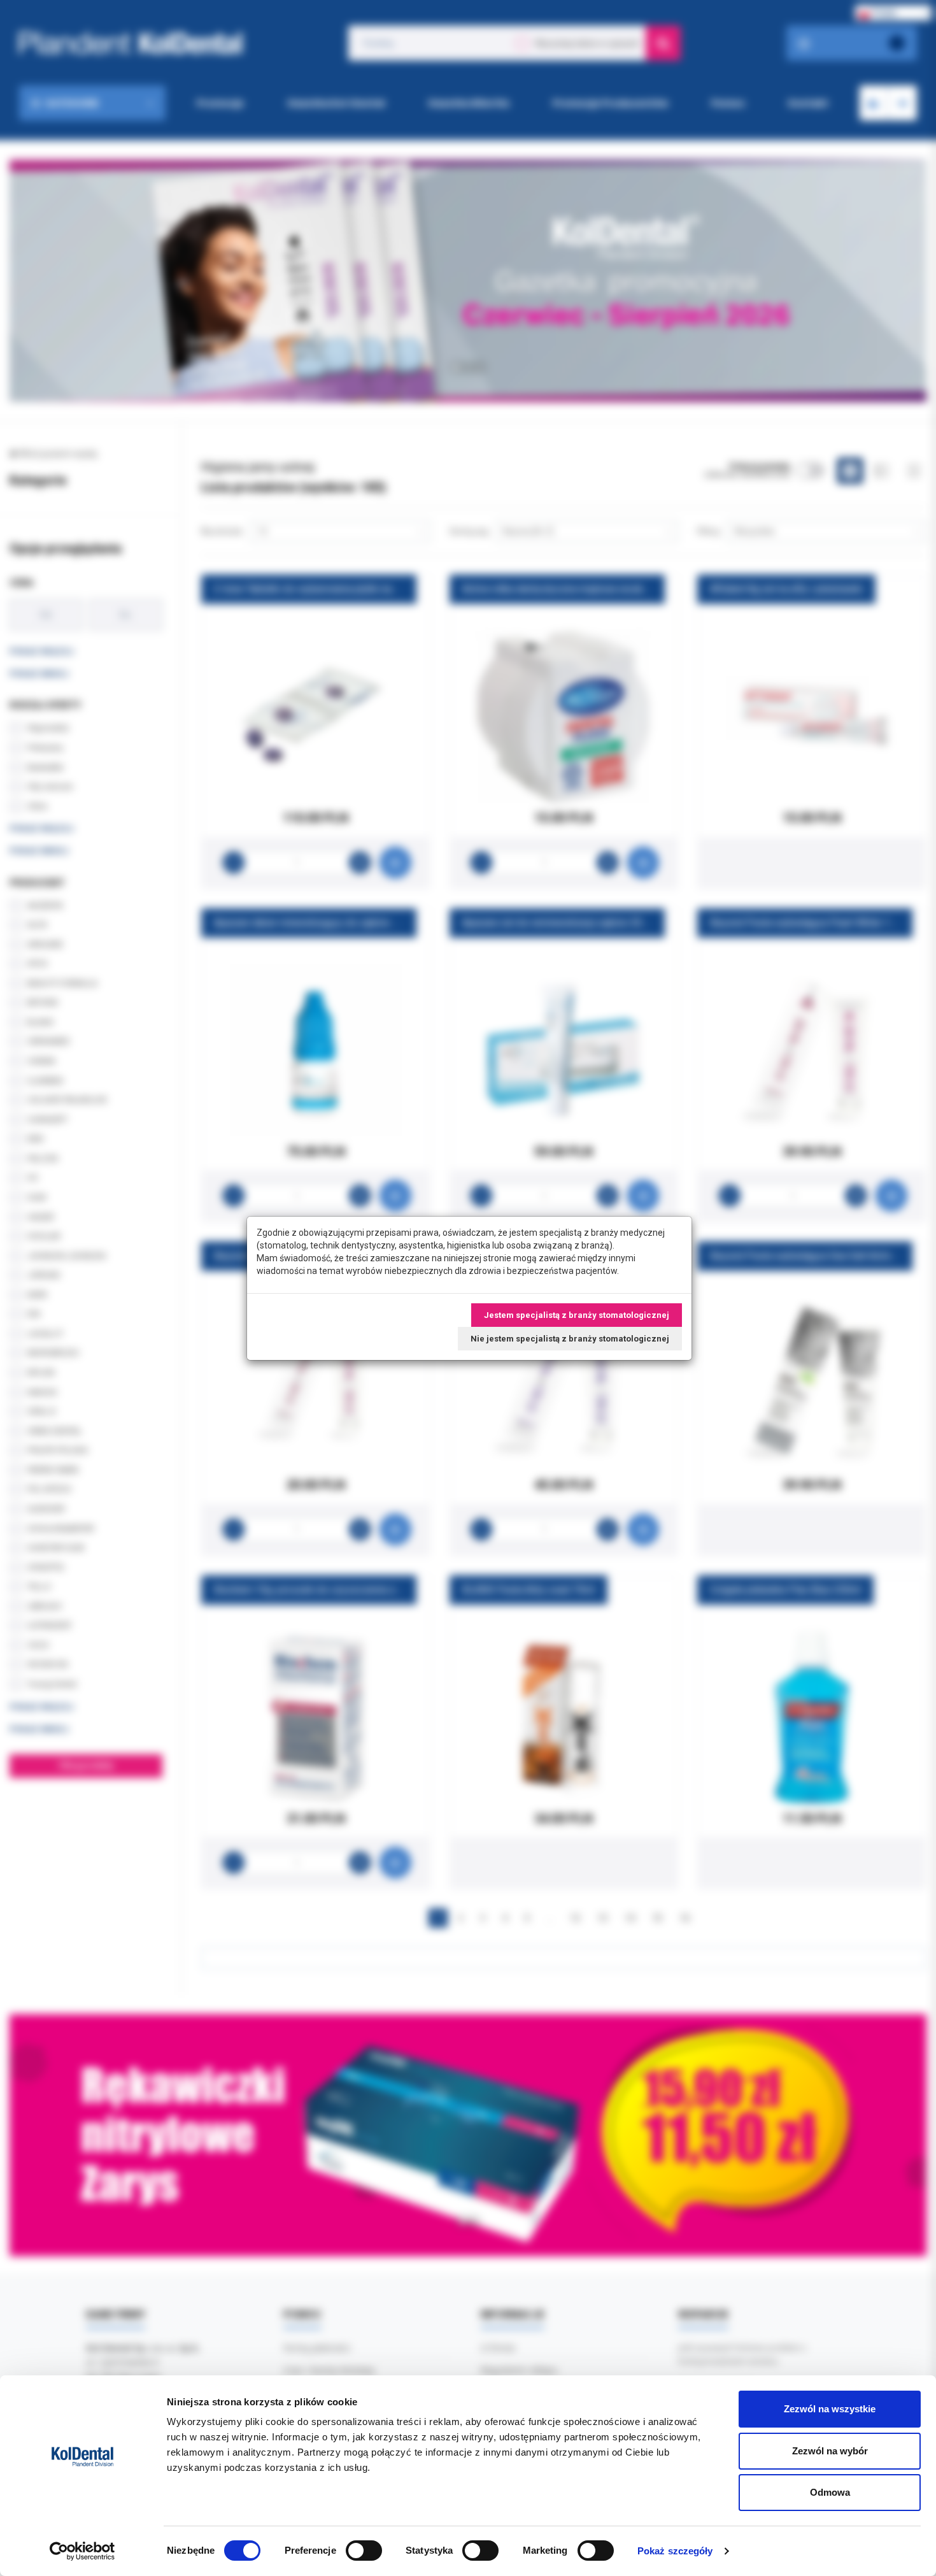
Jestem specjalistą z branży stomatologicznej (577, 1315)
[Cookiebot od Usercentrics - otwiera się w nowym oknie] (82, 2551)
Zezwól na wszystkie (830, 2409)
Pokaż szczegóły (675, 2551)
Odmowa (830, 2492)
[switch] (364, 2551)
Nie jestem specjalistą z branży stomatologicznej (570, 1339)
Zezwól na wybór (830, 2451)
